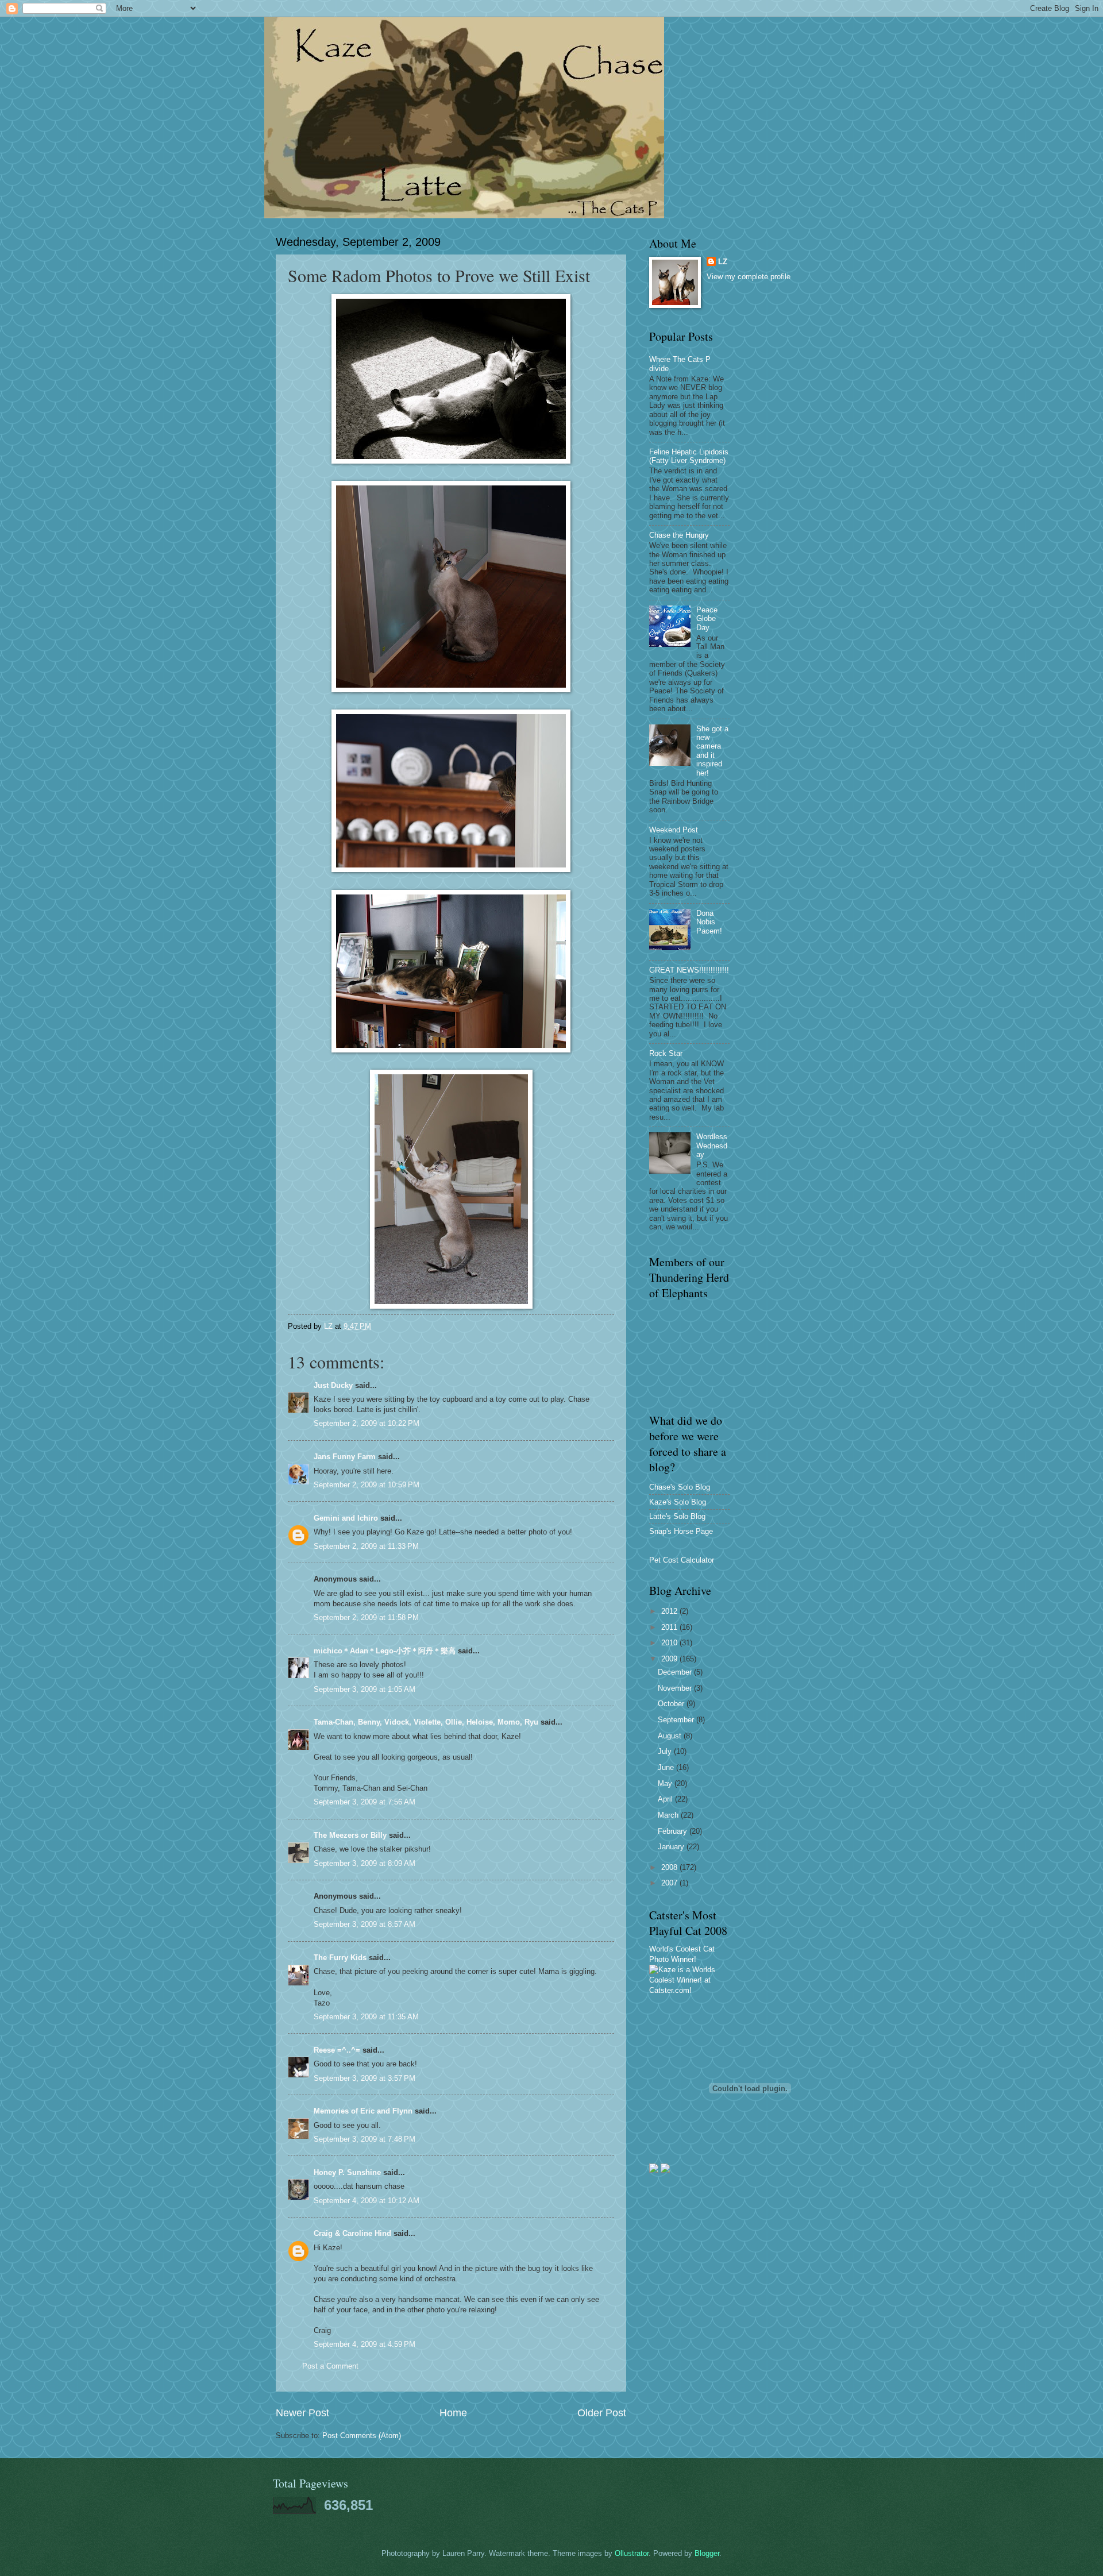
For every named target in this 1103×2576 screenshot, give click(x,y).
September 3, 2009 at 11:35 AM (366, 2017)
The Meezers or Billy (350, 1835)
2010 (670, 1643)
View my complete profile (749, 277)
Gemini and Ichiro (346, 1518)
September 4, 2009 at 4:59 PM (365, 2344)
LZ (723, 262)
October (672, 1704)
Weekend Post (674, 830)
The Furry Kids (340, 1958)
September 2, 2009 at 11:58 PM (366, 1617)
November (676, 1688)
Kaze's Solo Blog (678, 1502)
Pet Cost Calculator (682, 1560)
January (672, 1847)
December (676, 1672)
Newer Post (302, 2413)
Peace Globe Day (707, 619)
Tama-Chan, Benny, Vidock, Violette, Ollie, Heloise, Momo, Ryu (426, 1722)
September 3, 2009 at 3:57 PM (365, 2078)
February (674, 1831)
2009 (670, 1659)
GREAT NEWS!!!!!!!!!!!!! (689, 970)
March (669, 1815)
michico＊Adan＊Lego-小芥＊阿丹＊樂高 (385, 1651)
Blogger (707, 2553)
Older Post (602, 2413)
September (677, 1720)
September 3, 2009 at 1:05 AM (365, 1689)
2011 (670, 1627)
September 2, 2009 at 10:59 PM (367, 1485)
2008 (670, 1867)
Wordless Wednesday (712, 1146)
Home (453, 2413)
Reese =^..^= (337, 2050)
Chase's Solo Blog (680, 1487)
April (666, 1799)
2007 (670, 1883)
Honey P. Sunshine (347, 2172)
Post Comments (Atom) (362, 2436)
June (667, 1767)
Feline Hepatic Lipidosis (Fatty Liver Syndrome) (689, 456)
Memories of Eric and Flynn (363, 2111)
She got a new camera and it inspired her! (712, 751)
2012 (670, 1611)
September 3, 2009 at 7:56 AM (365, 1802)
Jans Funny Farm (345, 1457)
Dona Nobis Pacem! (709, 922)
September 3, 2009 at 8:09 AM (365, 1863)
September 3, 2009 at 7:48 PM (365, 2139)
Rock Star (666, 1053)
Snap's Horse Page (681, 1531)
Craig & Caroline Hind (352, 2233)
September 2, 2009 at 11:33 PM (366, 1546)
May (666, 1783)
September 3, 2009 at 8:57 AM (365, 1924)
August (671, 1736)
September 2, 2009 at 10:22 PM (367, 1423)
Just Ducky (333, 1385)
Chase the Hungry (679, 535)
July (666, 1751)
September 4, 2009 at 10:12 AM (367, 2201)
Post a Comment (330, 2366)
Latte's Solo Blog (677, 1516)
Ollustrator (632, 2553)
